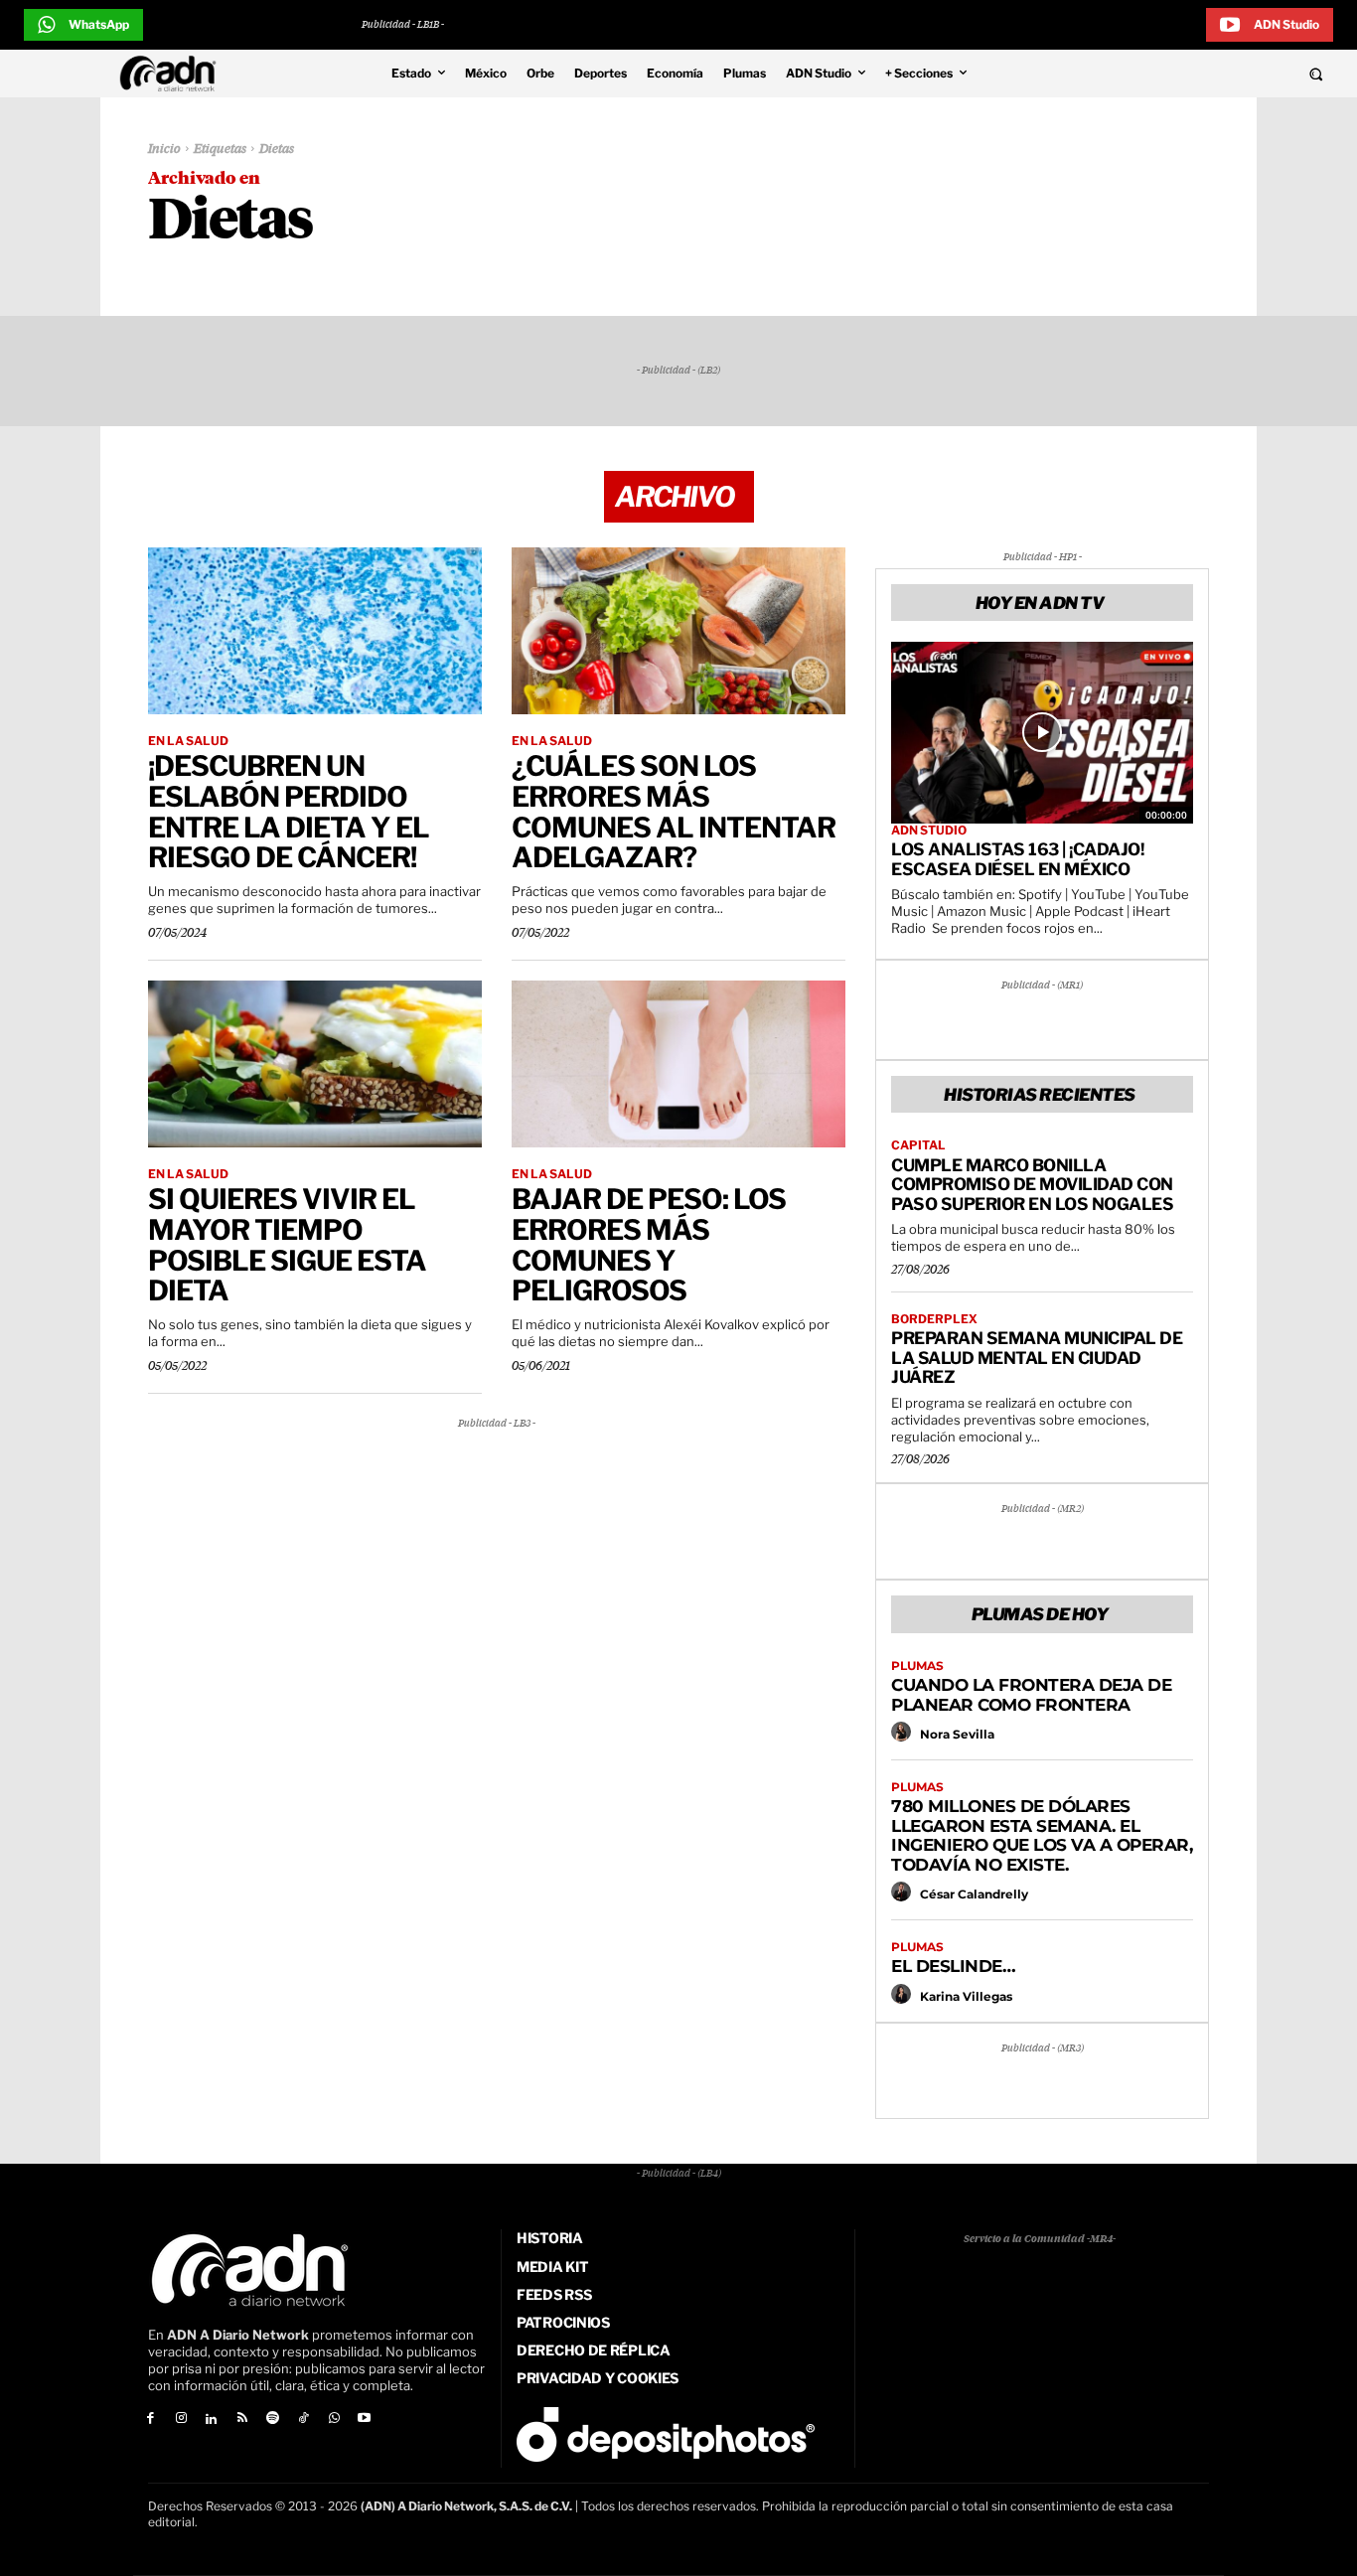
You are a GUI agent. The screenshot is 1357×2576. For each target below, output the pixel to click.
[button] (1190, 74)
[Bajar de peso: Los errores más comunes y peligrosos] (678, 1064)
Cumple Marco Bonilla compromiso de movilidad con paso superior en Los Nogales (1032, 1185)
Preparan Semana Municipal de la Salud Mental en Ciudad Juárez (1037, 1358)
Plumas (917, 1666)
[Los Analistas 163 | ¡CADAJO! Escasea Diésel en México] (1042, 732)
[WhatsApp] (334, 2420)
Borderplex (934, 1319)
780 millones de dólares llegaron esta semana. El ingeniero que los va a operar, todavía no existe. (1042, 1835)
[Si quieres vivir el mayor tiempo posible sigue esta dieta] (315, 1064)
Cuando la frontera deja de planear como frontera (1031, 1695)
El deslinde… (953, 1966)
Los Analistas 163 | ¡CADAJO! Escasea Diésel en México (1017, 859)
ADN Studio (929, 831)
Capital (918, 1145)
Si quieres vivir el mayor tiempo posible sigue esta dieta (287, 1245)
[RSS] (242, 2420)
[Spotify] (273, 2420)
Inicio (164, 150)
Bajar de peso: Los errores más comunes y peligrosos (649, 1245)
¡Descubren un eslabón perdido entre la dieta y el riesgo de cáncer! (289, 812)
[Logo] (173, 74)
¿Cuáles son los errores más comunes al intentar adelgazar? (674, 812)
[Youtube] (365, 2420)
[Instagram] (181, 2420)
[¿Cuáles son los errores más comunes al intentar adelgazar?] (678, 631)
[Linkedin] (212, 2420)
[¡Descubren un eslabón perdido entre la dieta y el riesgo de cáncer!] (315, 631)
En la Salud (188, 741)
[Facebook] (151, 2420)
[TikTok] (303, 2420)
